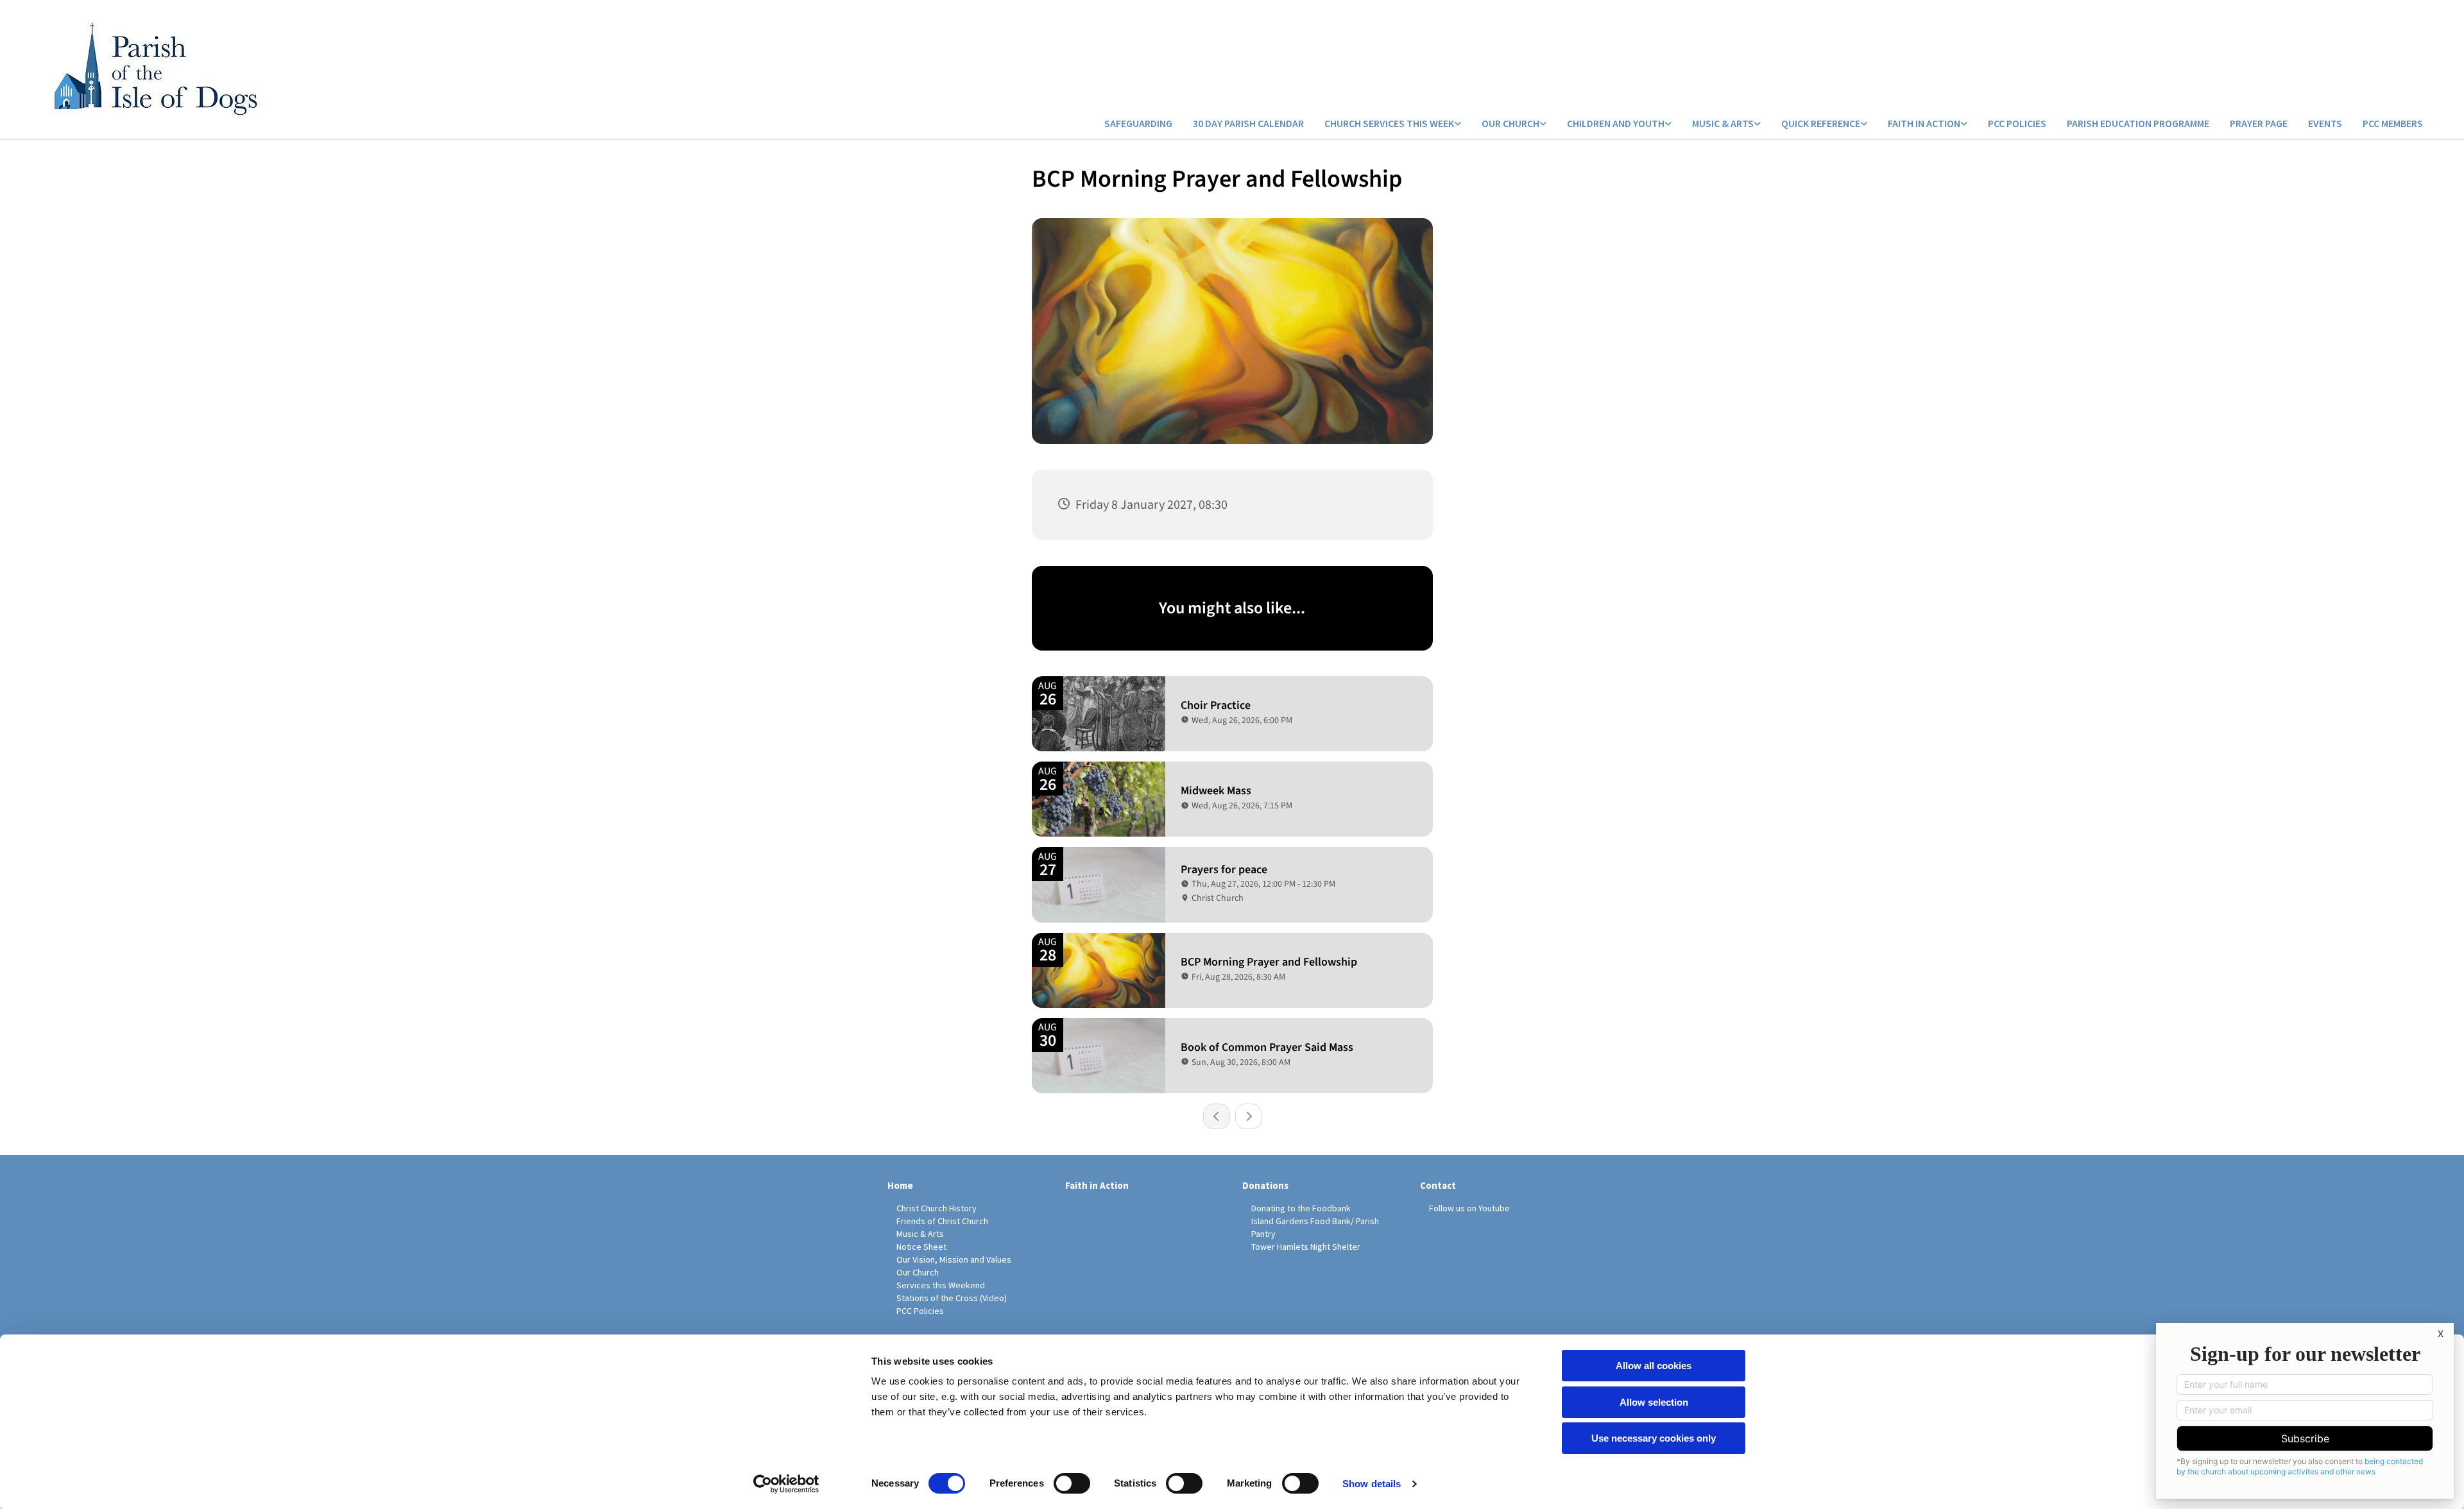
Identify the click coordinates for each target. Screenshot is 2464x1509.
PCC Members (2393, 123)
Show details (1372, 1484)
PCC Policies (2017, 123)
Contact (1438, 1185)
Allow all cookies (1654, 1366)
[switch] (1072, 1483)
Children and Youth (1616, 123)
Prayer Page (2259, 123)
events (2325, 123)
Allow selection (1654, 1402)
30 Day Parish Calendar (1248, 123)
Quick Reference (1821, 123)
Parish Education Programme (2138, 123)
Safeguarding (1138, 123)
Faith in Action (1924, 123)
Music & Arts (1723, 123)
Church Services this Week (1389, 123)
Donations (1265, 1185)
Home (900, 1185)
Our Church (1510, 123)
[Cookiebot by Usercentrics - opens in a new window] (786, 1484)
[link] (1393, 124)
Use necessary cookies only (1654, 1438)
